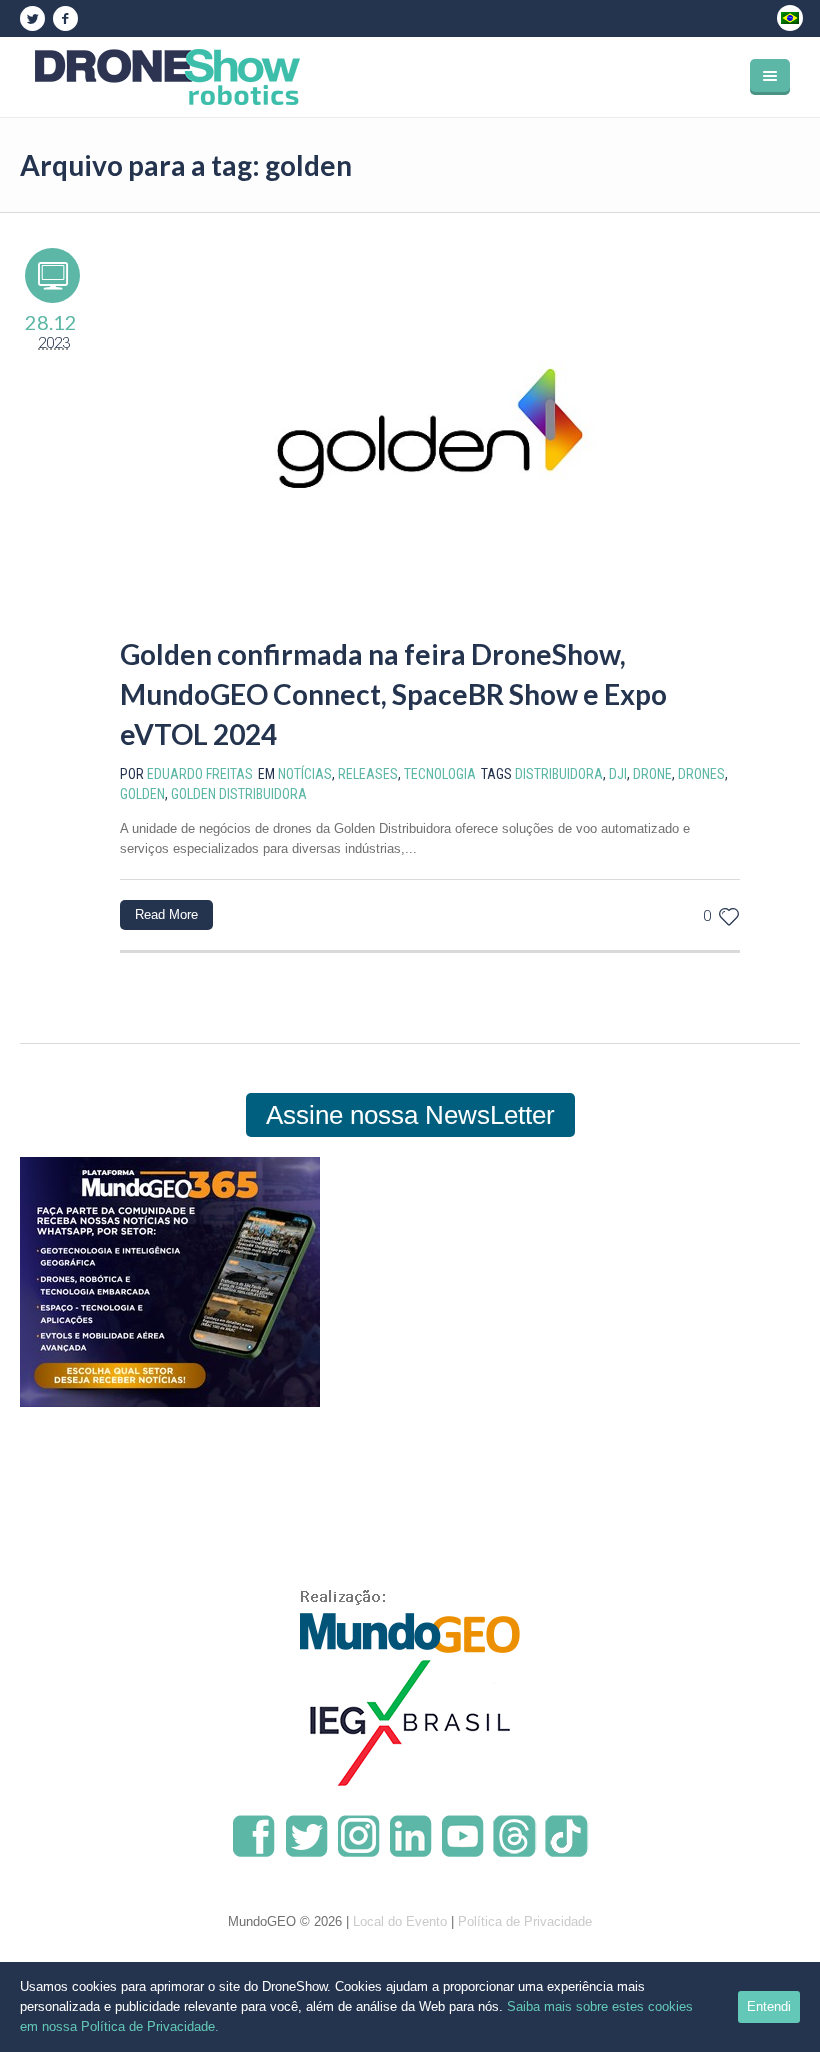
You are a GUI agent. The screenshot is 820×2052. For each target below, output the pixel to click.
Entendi (769, 2006)
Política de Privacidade (525, 1921)
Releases (368, 774)
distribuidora (559, 774)
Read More (166, 914)
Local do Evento (400, 1921)
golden (142, 794)
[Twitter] (32, 19)
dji (618, 774)
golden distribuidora (239, 794)
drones (701, 774)
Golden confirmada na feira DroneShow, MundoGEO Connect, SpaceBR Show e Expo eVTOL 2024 (393, 694)
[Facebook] (65, 19)
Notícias (305, 774)
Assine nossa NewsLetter (410, 1115)
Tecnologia (440, 774)
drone (652, 774)
